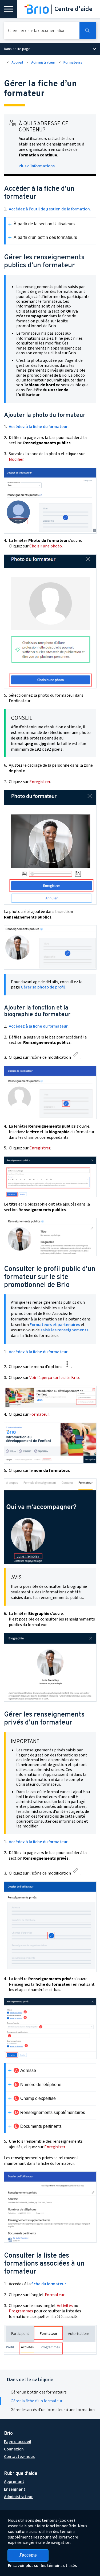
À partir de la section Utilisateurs (44, 224)
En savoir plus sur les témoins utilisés (42, 2566)
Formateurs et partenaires (55, 1325)
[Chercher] (88, 30)
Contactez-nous (19, 2457)
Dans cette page (17, 49)
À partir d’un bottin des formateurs (45, 237)
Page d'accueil (18, 2442)
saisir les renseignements (64, 1330)
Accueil (17, 63)
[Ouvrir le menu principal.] (9, 9)
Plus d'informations (37, 166)
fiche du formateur (49, 2284)
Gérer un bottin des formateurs (39, 2392)
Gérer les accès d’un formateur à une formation (53, 2410)
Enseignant (15, 2489)
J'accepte (28, 2555)
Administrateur (43, 63)
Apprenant (14, 2482)
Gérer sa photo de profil (43, 987)
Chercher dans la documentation (37, 31)
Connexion (14, 2449)
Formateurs (73, 63)
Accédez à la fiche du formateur (38, 427)
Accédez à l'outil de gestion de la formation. (50, 209)
